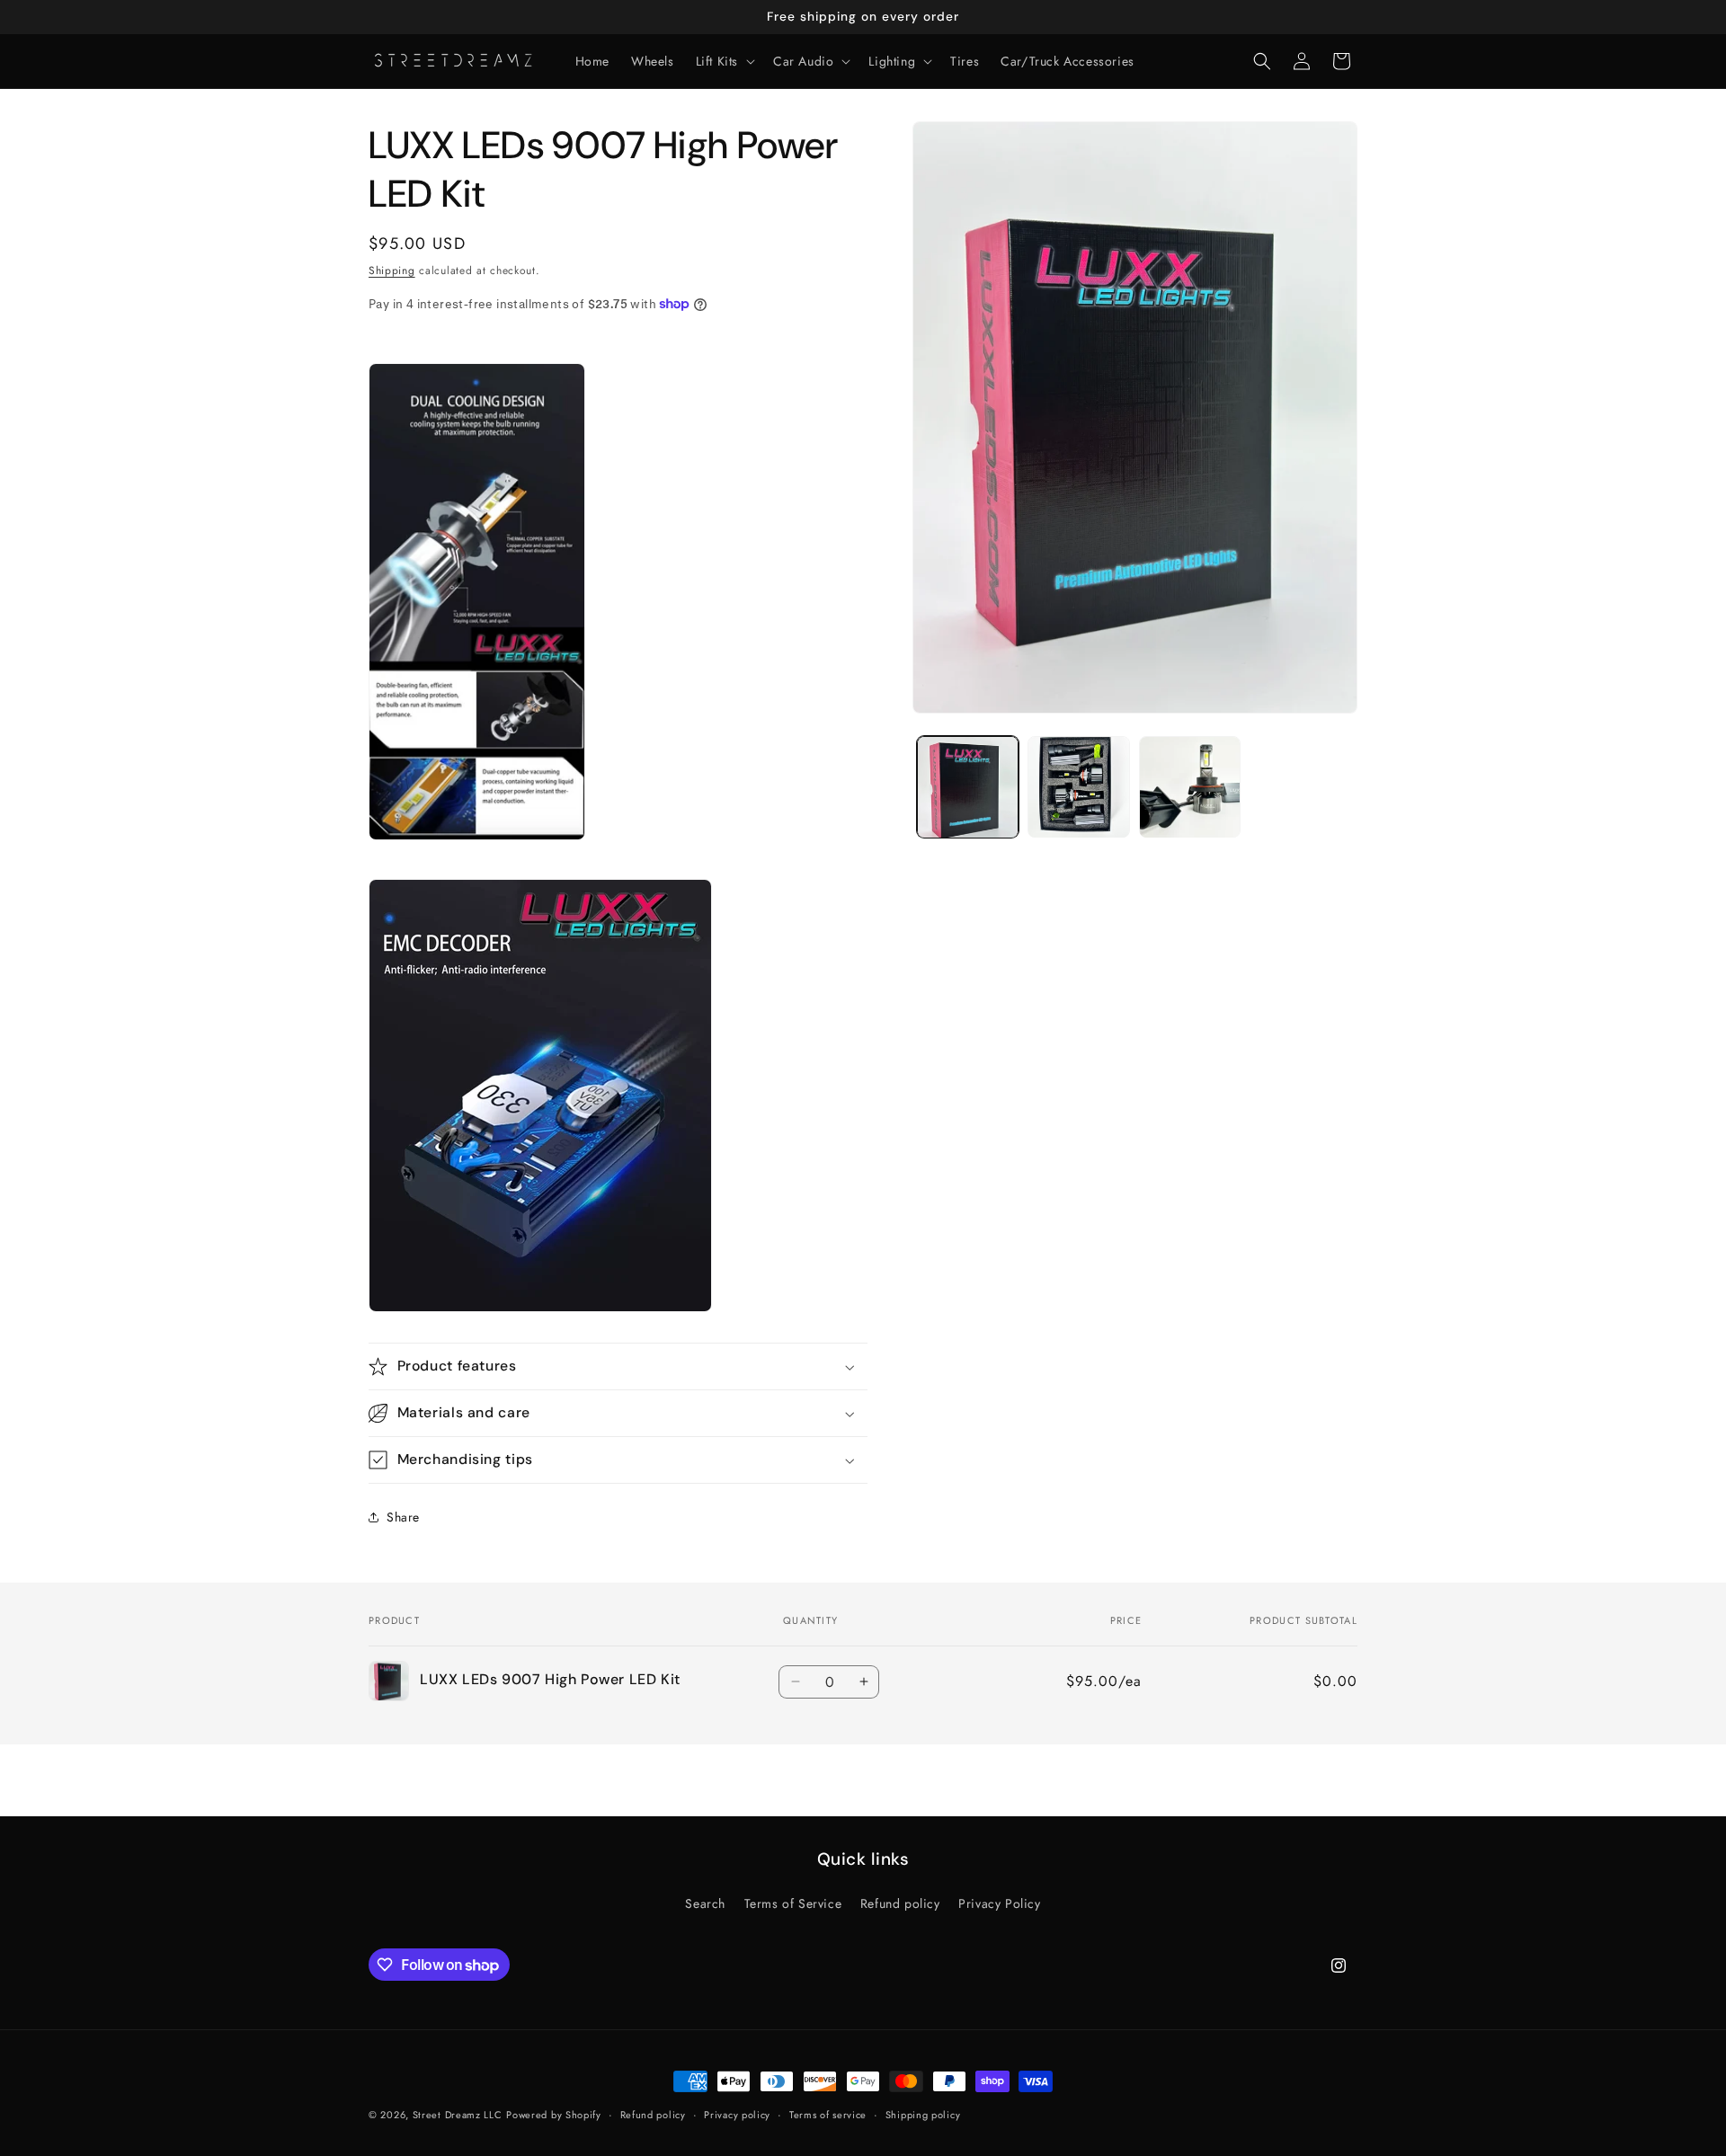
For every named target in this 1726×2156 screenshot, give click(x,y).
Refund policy (900, 1903)
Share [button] (403, 1517)
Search (705, 1903)
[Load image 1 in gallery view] (968, 787)
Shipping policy (923, 2115)
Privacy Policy (999, 1903)
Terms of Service (793, 1903)
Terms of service (828, 2115)
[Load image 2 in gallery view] (1078, 787)
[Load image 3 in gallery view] (1190, 787)
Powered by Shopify (554, 2115)
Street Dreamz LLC (458, 2115)
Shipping (392, 271)
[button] (724, 61)
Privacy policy (737, 2115)
